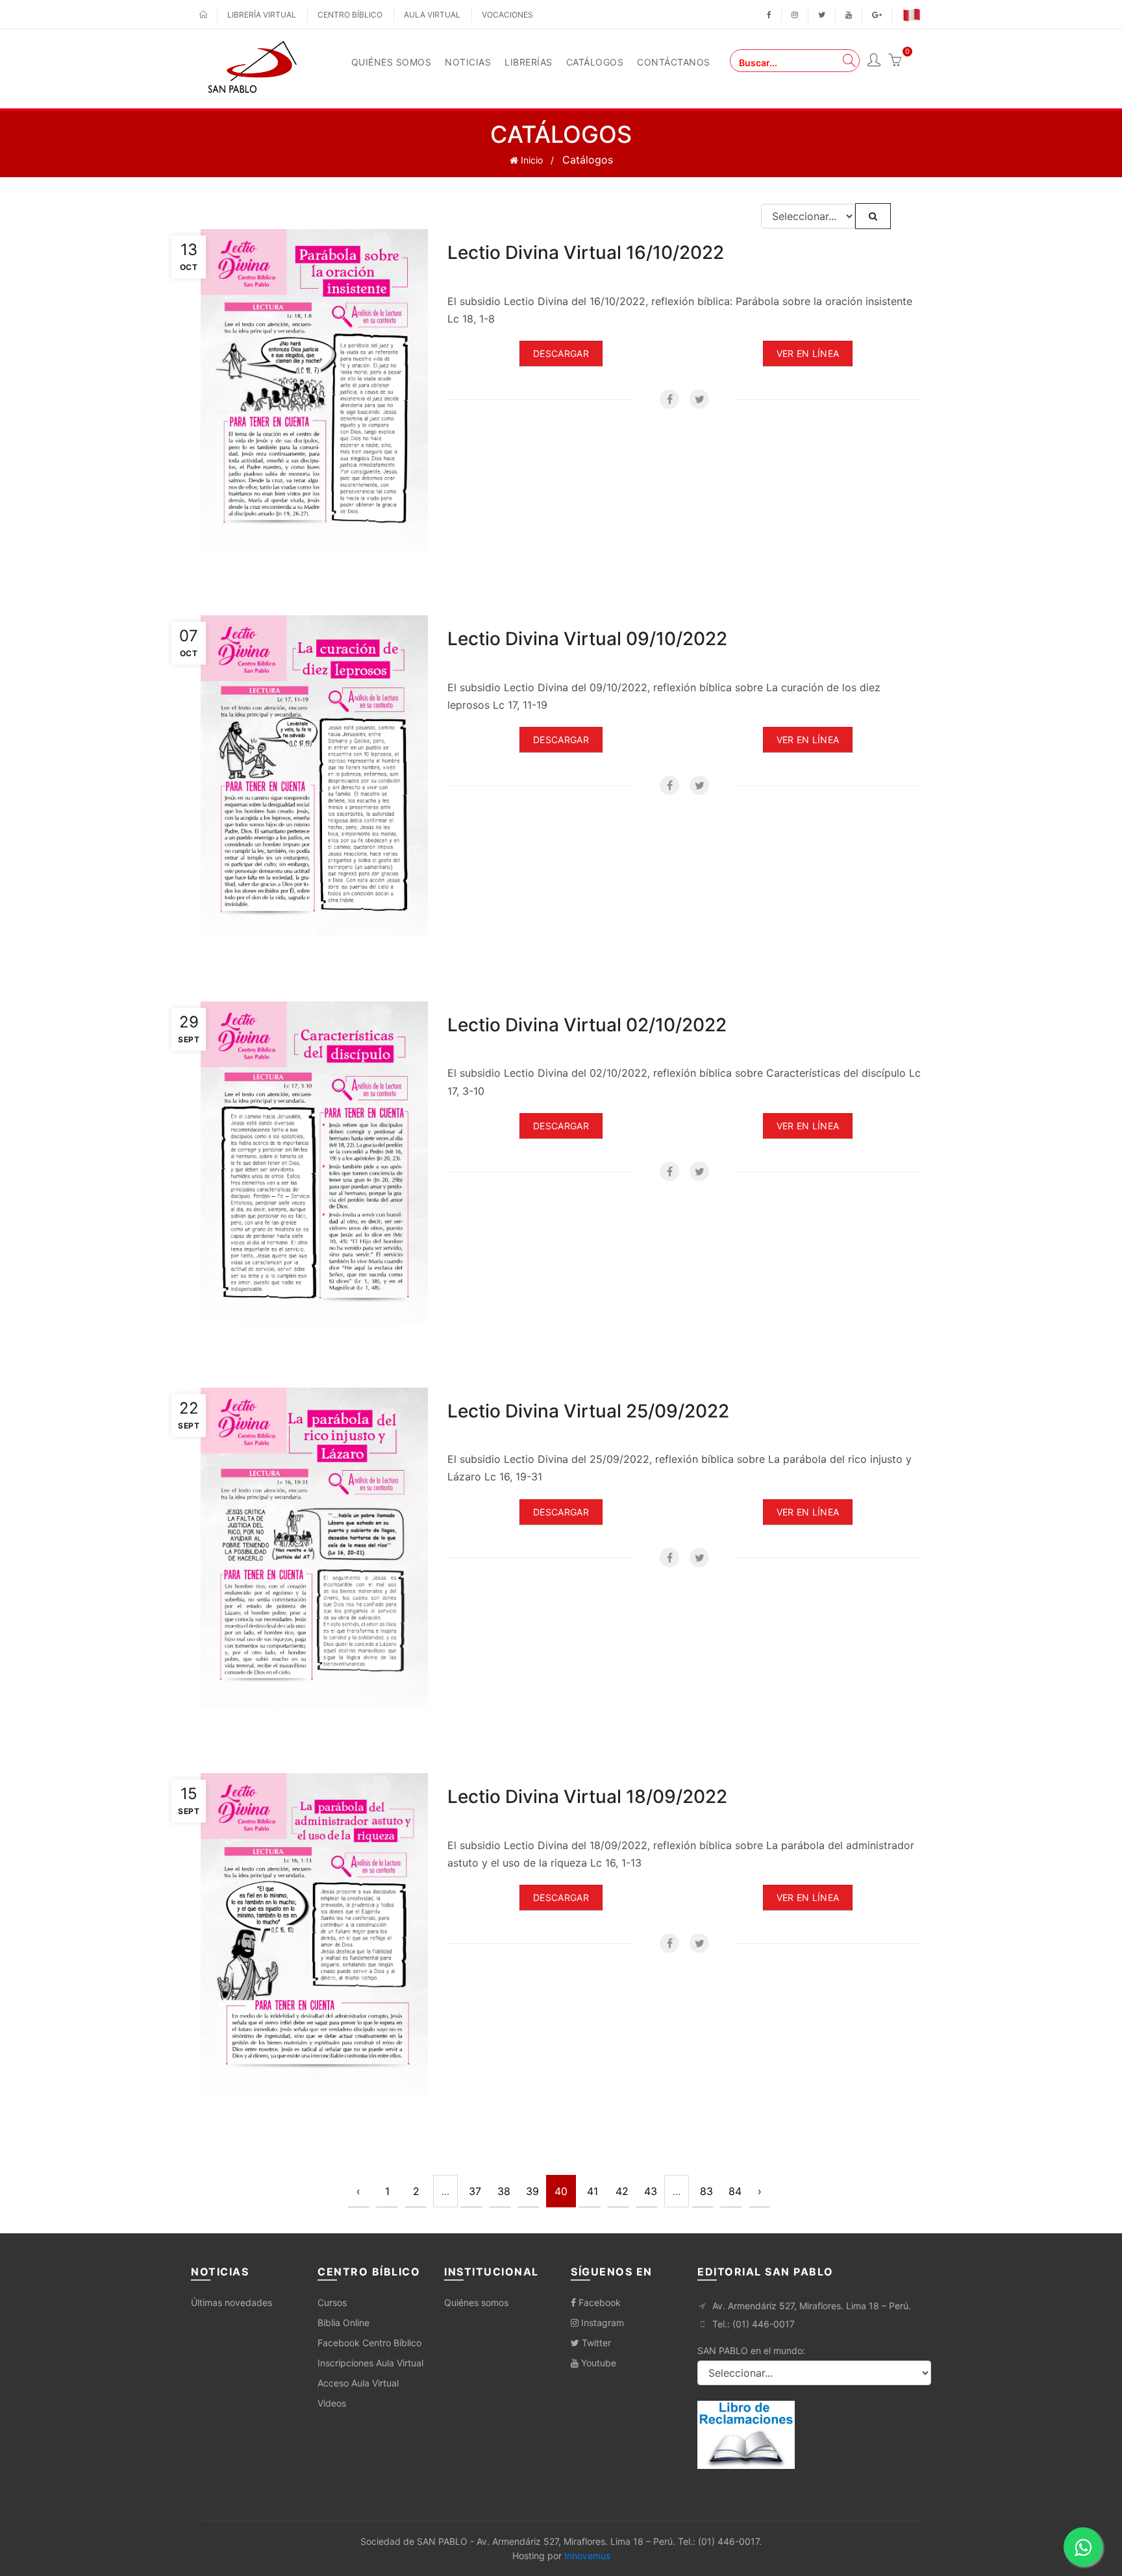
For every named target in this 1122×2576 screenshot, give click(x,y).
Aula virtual (432, 15)
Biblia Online (343, 2323)
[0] (895, 62)
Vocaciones (507, 15)
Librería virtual (262, 15)
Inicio (530, 160)
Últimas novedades (231, 2302)
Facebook (598, 2302)
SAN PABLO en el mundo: (751, 2350)
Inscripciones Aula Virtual (370, 2363)
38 (504, 2191)
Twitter (595, 2343)
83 (706, 2191)
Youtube (597, 2363)
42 (622, 2191)
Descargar (561, 353)
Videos (332, 2403)
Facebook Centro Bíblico (369, 2343)
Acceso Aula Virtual (358, 2383)
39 (532, 2191)
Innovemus (587, 2556)
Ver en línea (808, 353)
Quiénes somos (476, 2302)
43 (651, 2191)
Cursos (332, 2302)
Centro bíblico (350, 15)
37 (475, 2191)
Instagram (601, 2323)
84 (735, 2191)
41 (592, 2191)
